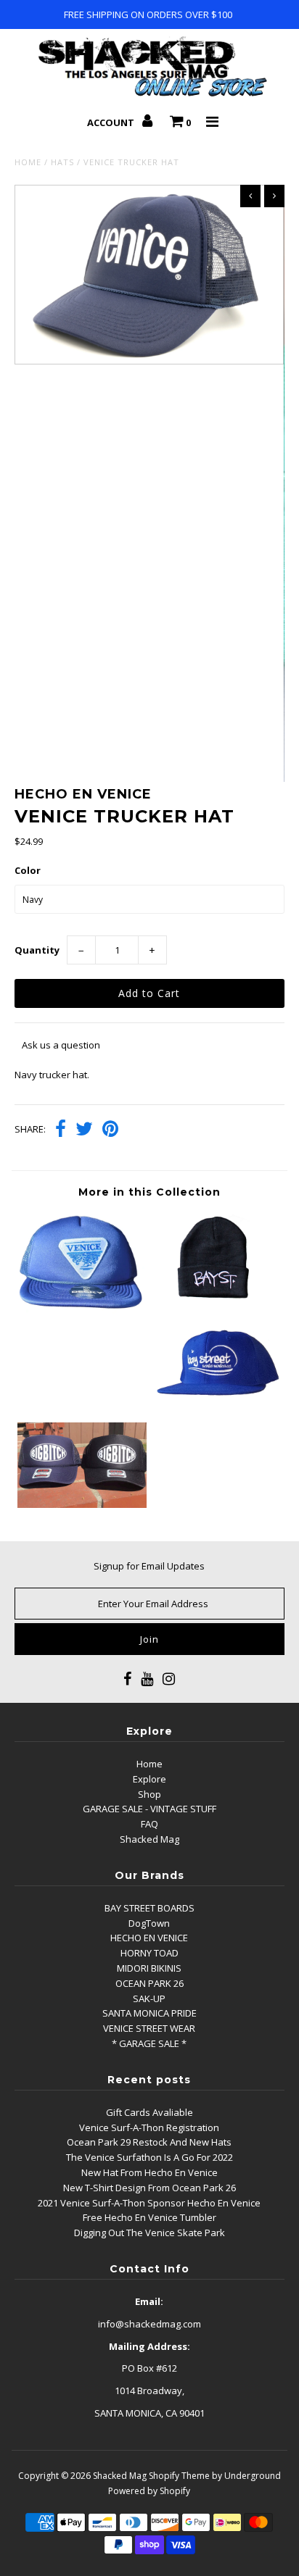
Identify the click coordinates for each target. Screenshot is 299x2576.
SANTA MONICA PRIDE (149, 2013)
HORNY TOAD (149, 1953)
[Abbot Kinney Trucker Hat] (82, 1310)
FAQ (149, 1824)
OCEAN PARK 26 (149, 1983)
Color (28, 870)
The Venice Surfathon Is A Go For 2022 (149, 2157)
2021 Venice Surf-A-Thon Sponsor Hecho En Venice (149, 2203)
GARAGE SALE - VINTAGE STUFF (149, 1809)
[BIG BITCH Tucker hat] (82, 1504)
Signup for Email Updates (149, 1566)
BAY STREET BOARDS (149, 1908)
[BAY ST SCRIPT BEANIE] (217, 1296)
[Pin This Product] (110, 1130)
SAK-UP (149, 1998)
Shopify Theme (179, 2476)
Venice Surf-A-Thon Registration (149, 2127)
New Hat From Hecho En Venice (149, 2172)
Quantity (37, 950)
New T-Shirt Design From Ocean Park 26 (149, 2188)
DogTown (149, 1923)
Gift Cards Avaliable (149, 2112)
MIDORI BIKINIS (149, 1968)
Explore (149, 1779)
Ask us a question (61, 1045)
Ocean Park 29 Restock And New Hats (149, 2142)
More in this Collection (149, 1192)
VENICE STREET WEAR (149, 2028)
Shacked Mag (149, 1839)
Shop (149, 1794)
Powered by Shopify (149, 2491)
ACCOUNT (112, 122)
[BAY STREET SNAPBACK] (217, 1400)
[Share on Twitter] (84, 1130)
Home (28, 162)
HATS (62, 162)
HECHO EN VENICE (149, 1938)
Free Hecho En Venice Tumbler (149, 2217)
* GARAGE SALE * (149, 2043)
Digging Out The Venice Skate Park (149, 2233)
